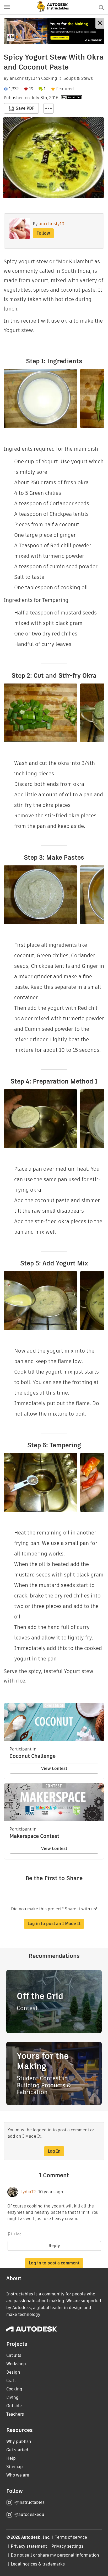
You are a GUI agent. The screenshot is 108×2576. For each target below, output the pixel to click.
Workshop (16, 2364)
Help (11, 2458)
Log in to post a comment (54, 2263)
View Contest (54, 1768)
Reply (54, 2246)
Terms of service (71, 2537)
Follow (43, 233)
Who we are (18, 2475)
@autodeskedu (29, 2514)
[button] (7, 7)
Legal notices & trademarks (38, 2564)
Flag (18, 2234)
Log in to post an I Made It (54, 1924)
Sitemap (15, 2467)
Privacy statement (29, 2546)
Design (13, 2372)
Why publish (19, 2441)
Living (12, 2397)
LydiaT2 (28, 2192)
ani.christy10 (22, 78)
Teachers (15, 2414)
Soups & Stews (78, 78)
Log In (54, 2151)
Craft (11, 2381)
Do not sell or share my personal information (55, 2555)
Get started (17, 2450)
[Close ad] (100, 23)
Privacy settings (67, 2546)
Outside (14, 2406)
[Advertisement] (54, 31)
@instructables (29, 2502)
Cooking (49, 78)
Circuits (14, 2355)
